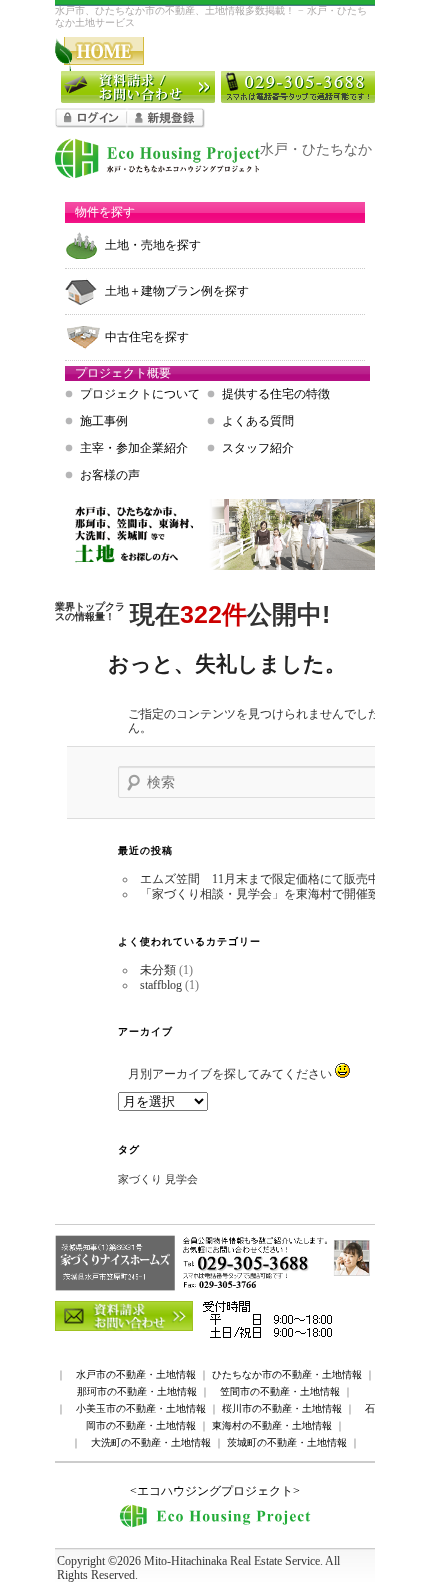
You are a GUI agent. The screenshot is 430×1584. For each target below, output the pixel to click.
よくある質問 (258, 421)
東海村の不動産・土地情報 (272, 1425)
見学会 (181, 1179)
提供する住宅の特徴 (276, 394)
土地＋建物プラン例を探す (177, 291)
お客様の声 (110, 475)
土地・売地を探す (153, 245)
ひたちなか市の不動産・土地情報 (287, 1374)
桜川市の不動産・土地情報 (282, 1408)
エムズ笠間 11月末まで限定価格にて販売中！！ (272, 879)
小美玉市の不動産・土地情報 (141, 1408)
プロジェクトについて (140, 394)
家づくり (140, 1179)
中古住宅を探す (147, 337)
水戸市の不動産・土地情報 (136, 1374)
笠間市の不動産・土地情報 (280, 1391)
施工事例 (104, 421)
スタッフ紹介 (258, 448)
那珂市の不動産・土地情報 (137, 1391)
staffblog (161, 985)
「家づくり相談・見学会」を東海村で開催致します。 (284, 894)
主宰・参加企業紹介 (134, 448)
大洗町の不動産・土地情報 (151, 1442)
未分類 (158, 970)
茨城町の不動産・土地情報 (287, 1442)
